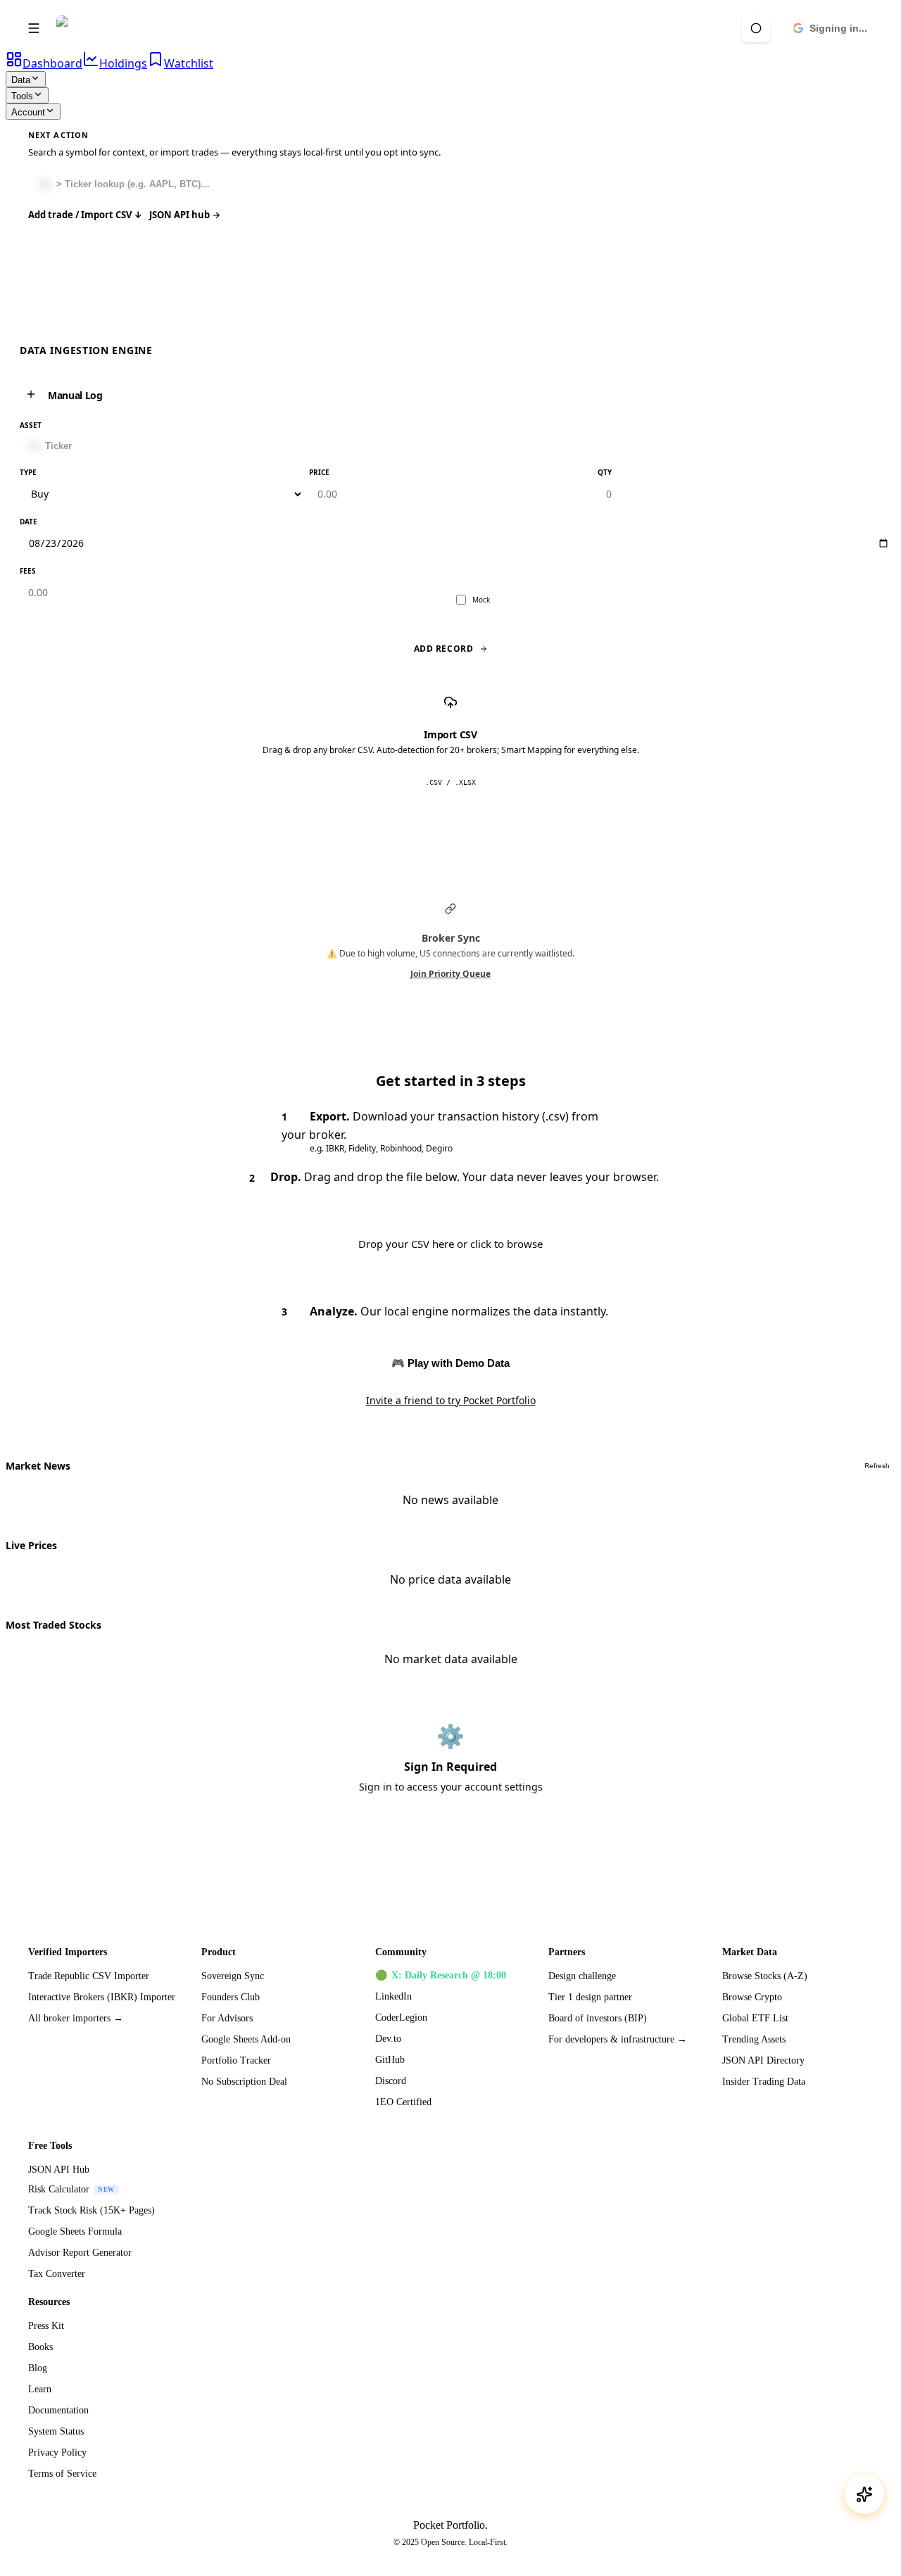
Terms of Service (62, 2474)
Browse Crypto (752, 1997)
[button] (756, 28)
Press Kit (46, 2326)
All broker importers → (76, 2018)
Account (28, 112)
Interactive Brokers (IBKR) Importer (102, 1997)
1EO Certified (403, 2102)
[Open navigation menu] (34, 28)
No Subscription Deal (244, 2082)
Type (28, 472)
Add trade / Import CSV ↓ (85, 215)
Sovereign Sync (233, 1976)
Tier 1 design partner (590, 1997)
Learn (40, 2389)
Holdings (123, 63)
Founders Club (231, 1997)
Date (29, 522)
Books (40, 2347)
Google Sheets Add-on (246, 2039)
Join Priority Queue (450, 974)
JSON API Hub (59, 2170)
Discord (391, 2081)
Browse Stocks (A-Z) (765, 1976)
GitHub (390, 2060)
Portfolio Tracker (236, 2060)
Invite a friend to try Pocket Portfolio (451, 1400)
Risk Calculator (71, 2189)
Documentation (58, 2410)
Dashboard (52, 63)
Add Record (444, 649)
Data (21, 80)
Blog (38, 2368)
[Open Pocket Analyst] (864, 2494)
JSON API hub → (185, 215)
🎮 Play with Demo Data (450, 1363)
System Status (56, 2431)
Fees (28, 571)
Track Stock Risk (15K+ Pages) (92, 2210)
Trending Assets (754, 2039)
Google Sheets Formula (75, 2231)
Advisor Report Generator (80, 2253)
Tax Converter (57, 2274)
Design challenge (582, 1976)
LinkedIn (393, 1996)
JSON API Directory (763, 2060)
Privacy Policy (57, 2452)
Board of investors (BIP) (598, 2018)
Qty (605, 472)
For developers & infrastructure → (618, 2039)
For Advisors (227, 2018)
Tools (22, 96)
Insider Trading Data (764, 2082)
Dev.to (388, 2039)
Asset (31, 425)
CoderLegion (401, 2018)
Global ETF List (755, 2018)
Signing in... (838, 28)
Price (319, 472)
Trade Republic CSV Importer (89, 1976)
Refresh (877, 1466)
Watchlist (189, 63)
